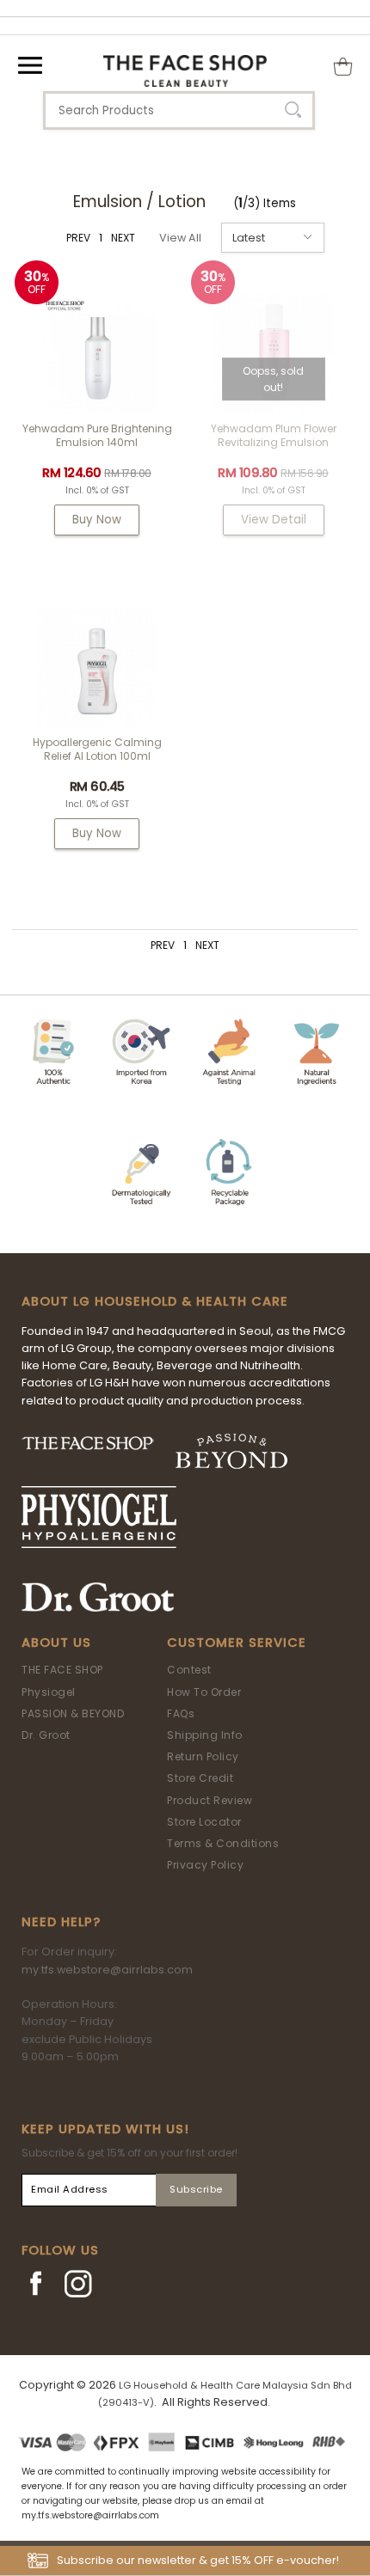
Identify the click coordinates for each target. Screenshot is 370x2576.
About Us (56, 1643)
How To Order (204, 1692)
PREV (78, 238)
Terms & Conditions (223, 1843)
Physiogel (49, 1692)
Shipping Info (205, 1735)
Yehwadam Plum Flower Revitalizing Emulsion (274, 435)
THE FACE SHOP (62, 1670)
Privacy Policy (205, 1865)
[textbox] (179, 110)
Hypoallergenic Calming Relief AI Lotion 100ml (97, 749)
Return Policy (203, 1756)
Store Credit (200, 1778)
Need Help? (61, 1922)
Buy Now (97, 520)
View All (180, 238)
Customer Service (237, 1643)
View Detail (274, 520)
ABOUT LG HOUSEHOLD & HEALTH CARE (155, 1301)
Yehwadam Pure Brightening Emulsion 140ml (97, 435)
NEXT (123, 238)
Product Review (210, 1800)
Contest (189, 1670)
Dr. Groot (46, 1735)
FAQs (181, 1713)
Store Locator (204, 1822)
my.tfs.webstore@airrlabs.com (107, 1970)
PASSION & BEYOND (73, 1713)
